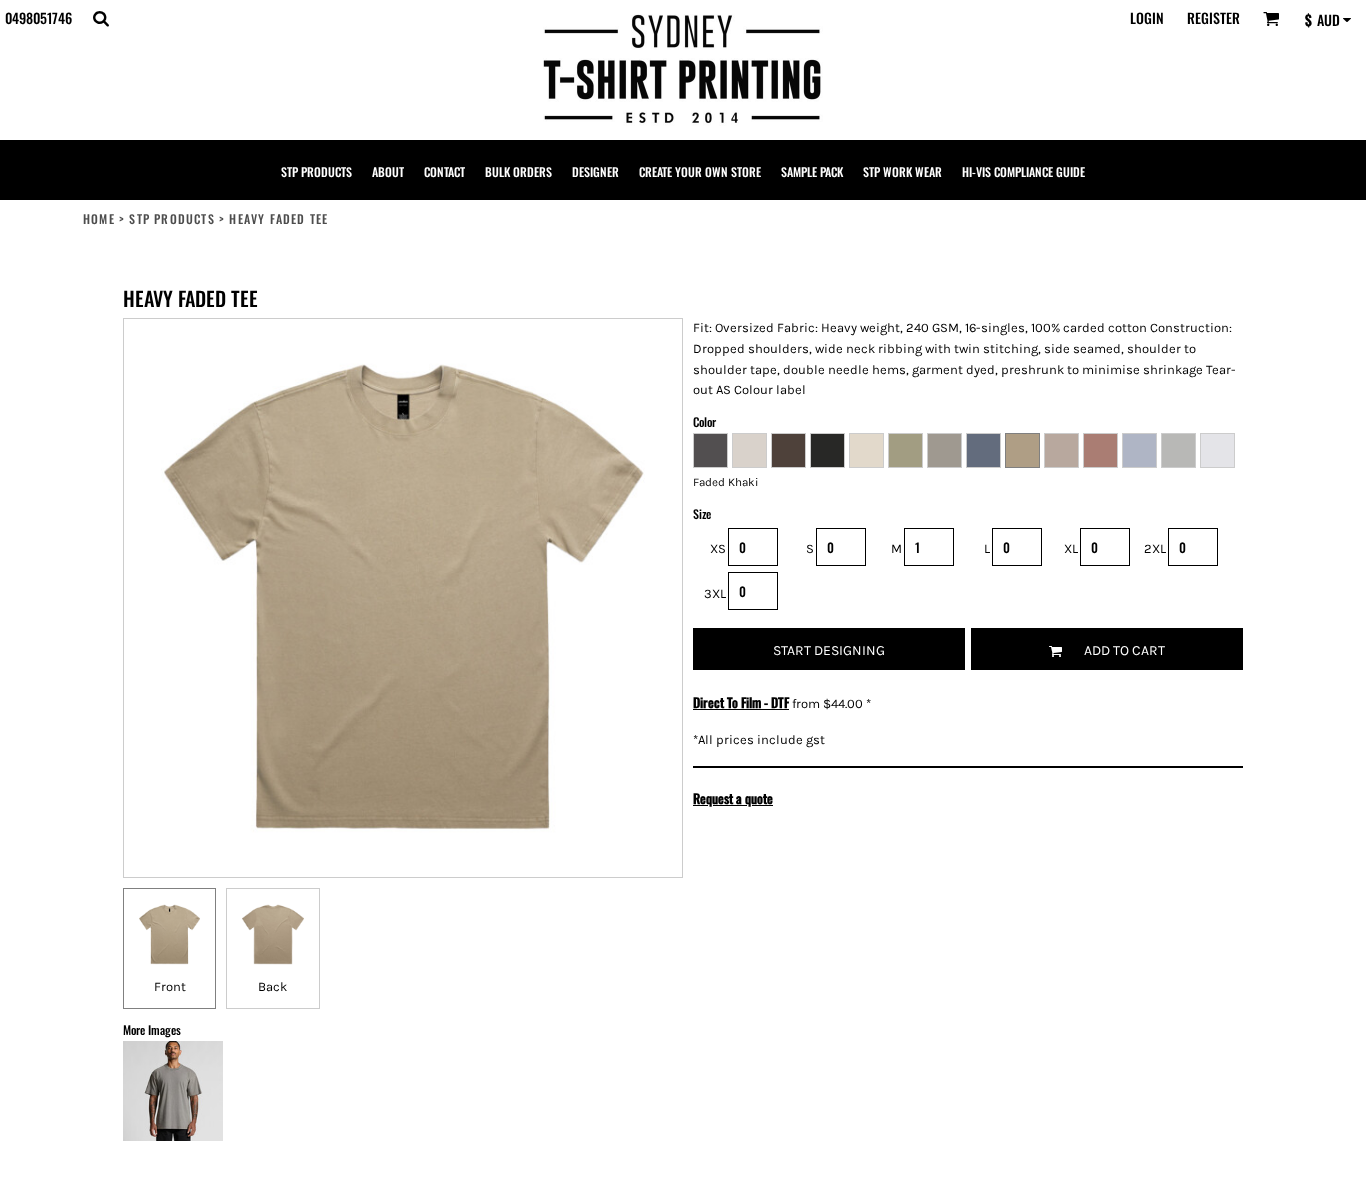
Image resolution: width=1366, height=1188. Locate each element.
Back (272, 986)
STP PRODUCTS (171, 218)
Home (99, 218)
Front (170, 986)
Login (1147, 17)
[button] (100, 18)
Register (1213, 17)
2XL (1155, 548)
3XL (715, 593)
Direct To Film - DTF (741, 702)
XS (718, 548)
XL (1071, 548)
